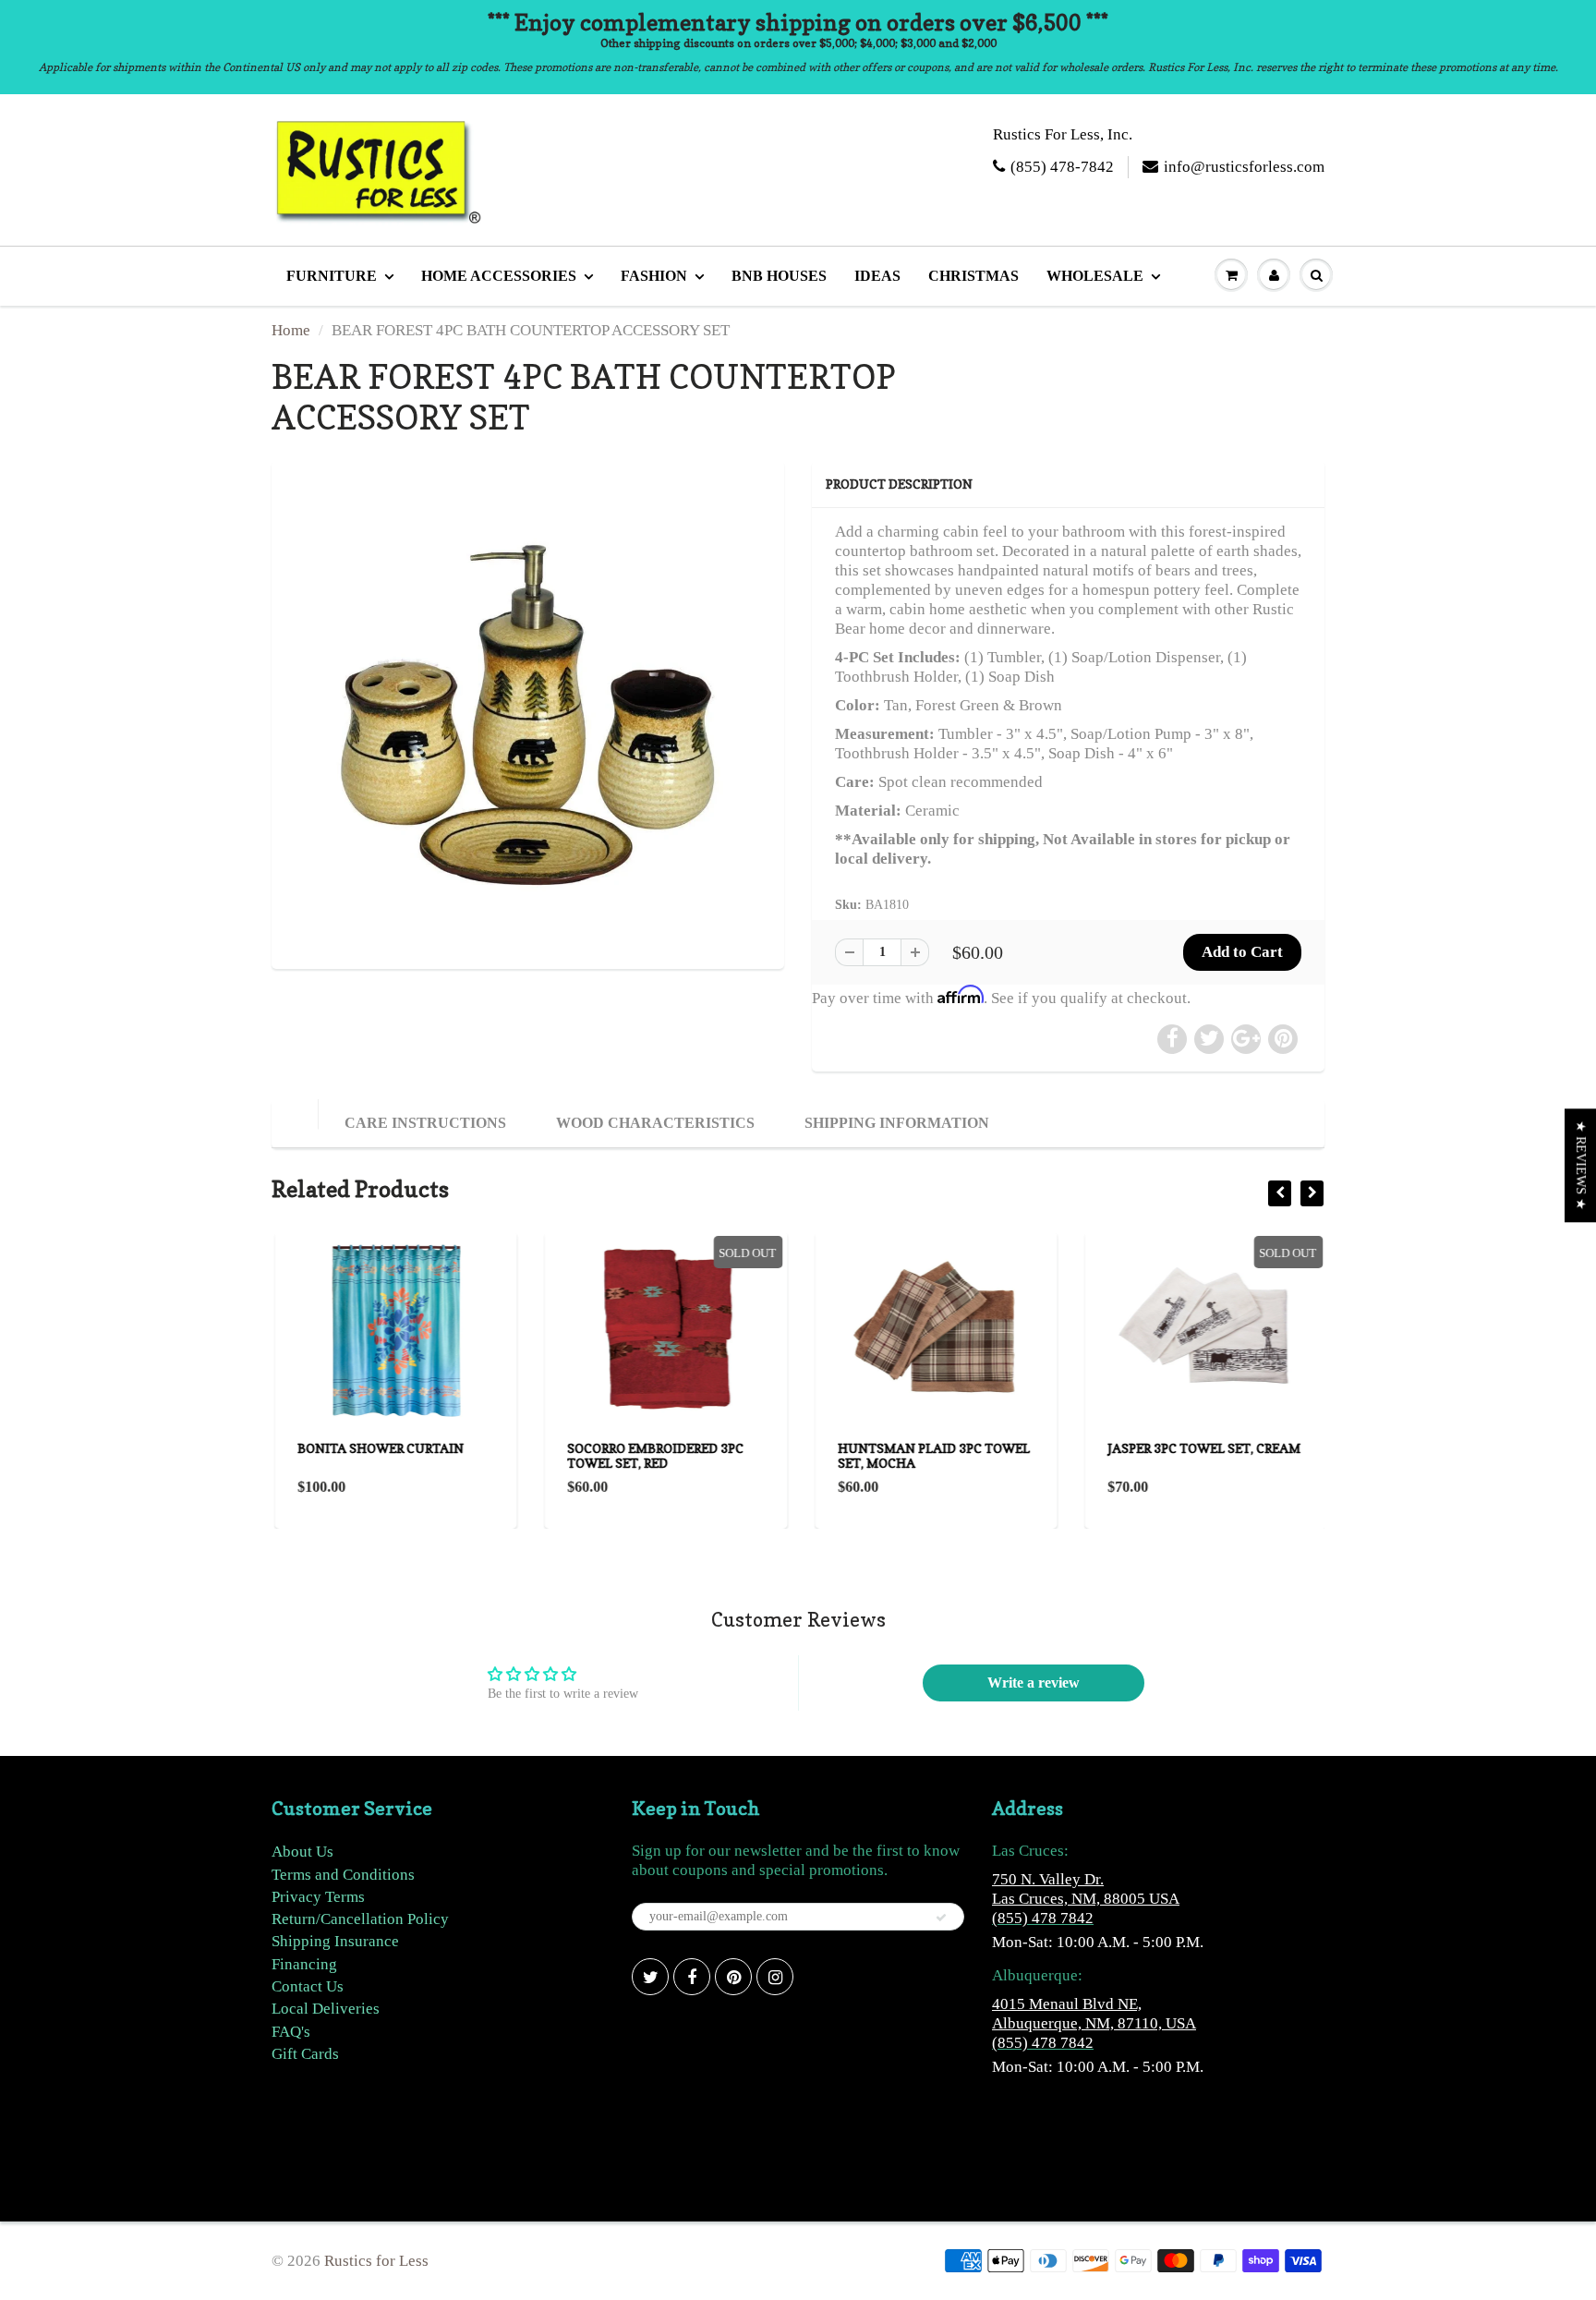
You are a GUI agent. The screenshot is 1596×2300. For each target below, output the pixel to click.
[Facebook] (692, 1977)
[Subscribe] (941, 1918)
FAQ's (291, 2032)
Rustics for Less (376, 2261)
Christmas (973, 276)
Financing (304, 1964)
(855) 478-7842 (1062, 167)
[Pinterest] (733, 1977)
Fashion (654, 276)
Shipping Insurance (335, 1941)
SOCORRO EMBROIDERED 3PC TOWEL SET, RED (653, 1455)
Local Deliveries (326, 2009)
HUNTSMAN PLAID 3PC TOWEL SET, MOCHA (931, 1455)
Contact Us (308, 1986)
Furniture (332, 276)
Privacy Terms (318, 1897)
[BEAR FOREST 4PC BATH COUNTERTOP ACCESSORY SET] (528, 713)
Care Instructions (425, 1123)
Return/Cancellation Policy (360, 1919)
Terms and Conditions (343, 1875)
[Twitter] (650, 1977)
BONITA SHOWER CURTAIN (378, 1448)
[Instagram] (775, 1977)
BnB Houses (779, 276)
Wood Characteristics (655, 1123)
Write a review (1034, 1683)
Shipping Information (897, 1123)
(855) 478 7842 (1043, 1918)
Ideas (877, 276)
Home (291, 330)
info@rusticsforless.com (1244, 167)
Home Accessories (499, 276)
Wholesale (1095, 276)
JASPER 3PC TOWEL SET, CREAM (1202, 1448)
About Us (302, 1852)
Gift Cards (305, 2054)
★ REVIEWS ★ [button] (1581, 1165)
